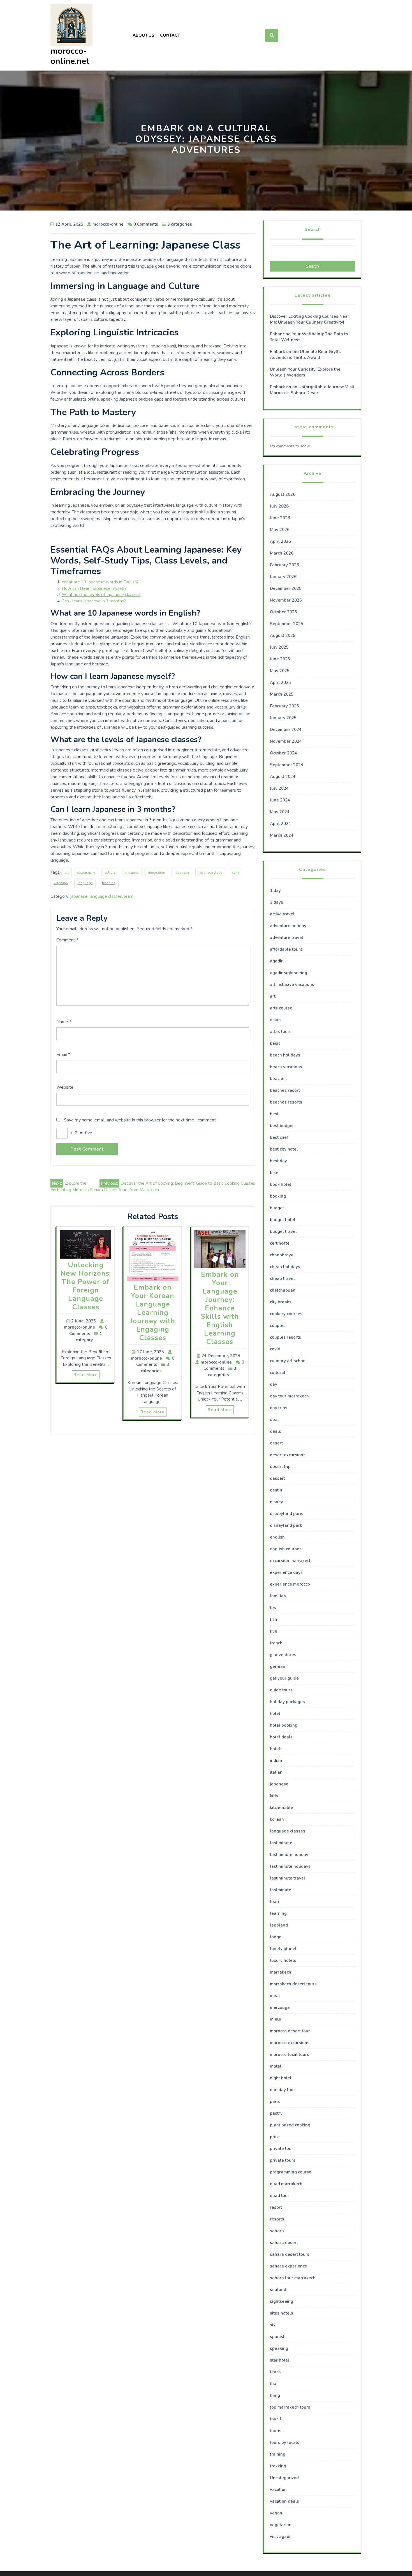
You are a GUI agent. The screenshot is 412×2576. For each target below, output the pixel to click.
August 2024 (283, 777)
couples (278, 1326)
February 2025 (284, 706)
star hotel (280, 2360)
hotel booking (284, 1725)
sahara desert (284, 2243)
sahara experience (289, 2266)
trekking (278, 2466)
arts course (281, 1008)
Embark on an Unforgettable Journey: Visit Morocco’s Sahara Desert (312, 390)
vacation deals (284, 2501)
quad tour (280, 2196)
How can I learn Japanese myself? (94, 588)
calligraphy (86, 873)
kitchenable (282, 1808)
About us (143, 35)
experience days (286, 1572)
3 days (276, 902)
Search (313, 230)
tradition (109, 883)
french (276, 1643)
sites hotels (282, 2313)
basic (275, 1043)
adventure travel (287, 938)
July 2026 (279, 506)
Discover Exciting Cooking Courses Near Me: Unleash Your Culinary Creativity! (310, 319)
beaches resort (285, 1090)
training (278, 2454)
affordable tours (286, 949)
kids (274, 1796)
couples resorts (285, 1337)
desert (276, 1443)
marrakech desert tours (293, 1984)
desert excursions (288, 1455)
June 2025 (280, 659)
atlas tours (281, 1032)
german (278, 1666)
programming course (291, 2172)
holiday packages (287, 1702)
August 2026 (283, 494)
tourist (276, 2431)
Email (63, 1055)
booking (278, 1196)
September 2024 (287, 765)
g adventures (283, 1655)
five (274, 1631)
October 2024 (283, 753)
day (274, 1384)
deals (276, 1431)
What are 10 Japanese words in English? (100, 582)
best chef (279, 1137)
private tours (283, 2160)
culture (110, 873)
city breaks (281, 1302)
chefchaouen (283, 1290)
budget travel (283, 1231)
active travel (282, 914)
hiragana (132, 873)
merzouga (280, 2007)
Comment (67, 940)
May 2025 (280, 671)
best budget (282, 1126)
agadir (276, 961)
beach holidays (285, 1055)
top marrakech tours (290, 2407)
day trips (279, 1408)
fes (273, 1608)
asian (275, 1020)
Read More (86, 1375)
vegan (276, 2513)
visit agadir (281, 2537)
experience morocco (290, 1584)
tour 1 (276, 2419)
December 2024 (286, 730)
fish (274, 1619)
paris (275, 2102)
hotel (275, 1714)
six (273, 2325)
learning (278, 1913)
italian (276, 1772)
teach (275, 2372)
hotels (276, 1749)
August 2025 (283, 635)
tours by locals (285, 2442)
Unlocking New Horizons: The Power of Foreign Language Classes (86, 1286)
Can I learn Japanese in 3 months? (94, 601)
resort (276, 2207)
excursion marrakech (291, 1561)
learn (129, 896)
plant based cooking (290, 2125)
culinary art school (288, 1361)
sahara (277, 2231)
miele (276, 2019)
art (67, 873)
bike (274, 1173)
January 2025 (283, 718)
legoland (279, 1925)
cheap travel (282, 1278)
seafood (278, 2290)
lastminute (281, 1890)
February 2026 (284, 565)
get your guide (284, 1678)
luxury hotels (283, 1960)
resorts (277, 2219)
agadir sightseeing (289, 973)
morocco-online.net (70, 56)
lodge (276, 1937)
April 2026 (280, 541)
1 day (275, 890)
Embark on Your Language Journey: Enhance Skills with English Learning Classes (220, 1308)
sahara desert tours (290, 2254)
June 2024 (280, 800)
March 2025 (282, 694)
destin (276, 1490)
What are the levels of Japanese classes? (101, 595)
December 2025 (286, 588)
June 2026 (280, 518)
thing (275, 2395)
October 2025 (283, 612)
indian (276, 1761)
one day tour (283, 2090)
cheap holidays (285, 1267)
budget (277, 1208)
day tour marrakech (289, 1396)
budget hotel (283, 1220)
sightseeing (282, 2301)
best (274, 1114)
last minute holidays (290, 1866)
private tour (282, 2149)
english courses (286, 1549)
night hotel (281, 2078)
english (277, 1537)
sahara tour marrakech (293, 2278)
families (278, 1596)
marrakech (281, 1972)
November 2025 (286, 600)
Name (64, 1022)
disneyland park (286, 1525)
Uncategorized (284, 2478)
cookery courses (286, 1314)
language (85, 883)
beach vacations (286, 1067)
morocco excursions (290, 2043)
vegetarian (281, 2525)
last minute (281, 1843)
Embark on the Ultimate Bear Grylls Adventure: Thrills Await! (305, 355)
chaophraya (282, 1255)
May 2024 (280, 812)
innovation (157, 873)
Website (65, 1087)
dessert (277, 1478)
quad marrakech (286, 2184)
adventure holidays (289, 926)
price (275, 2137)
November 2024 (286, 741)
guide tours (281, 1690)
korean (277, 1819)
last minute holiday (289, 1855)
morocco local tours (290, 2054)
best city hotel (284, 1149)
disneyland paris (287, 1514)
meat (275, 1996)
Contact (170, 35)
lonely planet (283, 1949)
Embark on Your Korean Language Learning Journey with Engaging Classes (153, 1313)
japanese (182, 873)
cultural (278, 1373)
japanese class (210, 873)
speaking (279, 2348)
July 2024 (279, 788)
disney (276, 1502)
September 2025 (287, 624)
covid (275, 1349)
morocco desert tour (290, 2031)
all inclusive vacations (292, 985)
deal (274, 1420)
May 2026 (280, 530)
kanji (235, 873)
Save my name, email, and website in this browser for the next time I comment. (140, 1120)
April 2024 (280, 824)
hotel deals (281, 1737)
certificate (280, 1243)
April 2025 (280, 682)
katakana (61, 883)
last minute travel (288, 1878)
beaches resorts (286, 1102)
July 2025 (279, 647)
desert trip (280, 1467)
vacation (278, 2489)
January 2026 (283, 577)
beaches (278, 1079)
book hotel (281, 1184)
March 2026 (282, 553)
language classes (106, 896)
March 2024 (282, 835)
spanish (278, 2337)
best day (278, 1161)
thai (274, 2384)
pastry (276, 2113)
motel (276, 2066)
